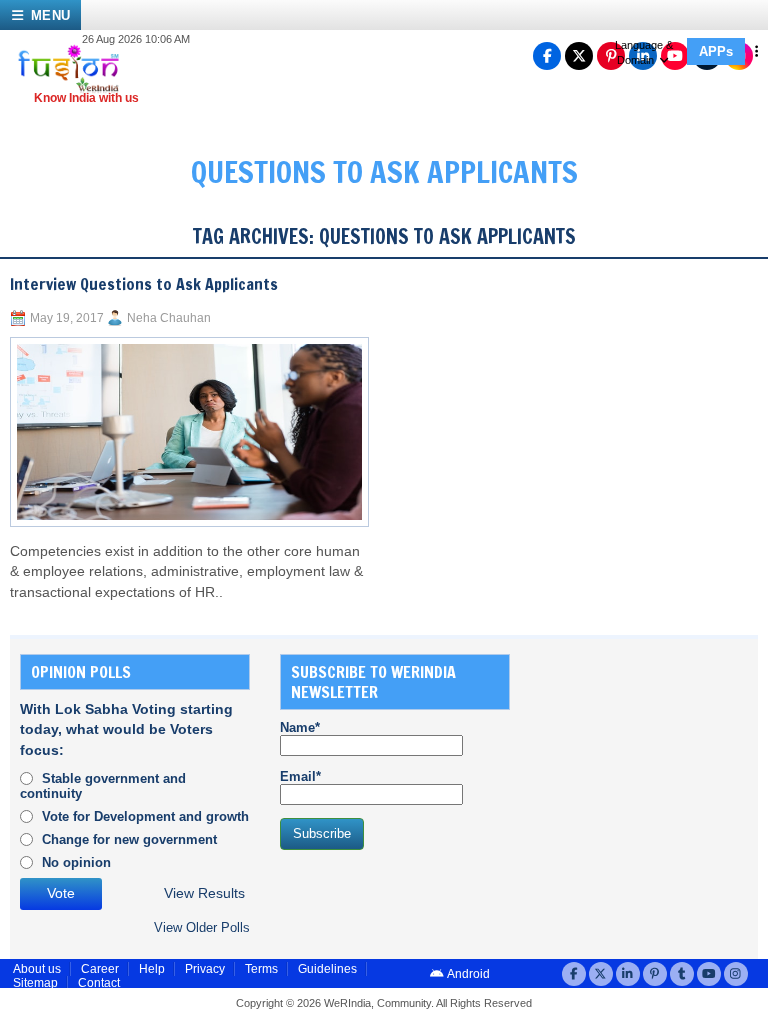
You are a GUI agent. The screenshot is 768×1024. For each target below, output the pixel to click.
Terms (261, 969)
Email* (300, 776)
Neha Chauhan (169, 318)
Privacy (205, 969)
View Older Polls (202, 927)
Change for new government (129, 839)
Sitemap (35, 983)
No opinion (76, 862)
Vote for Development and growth (145, 816)
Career (100, 969)
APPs (716, 51)
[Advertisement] (654, 754)
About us (37, 969)
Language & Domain (644, 52)
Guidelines (327, 969)
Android (467, 974)
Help (152, 969)
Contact (99, 983)
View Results (204, 893)
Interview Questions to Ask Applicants (144, 284)
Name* (300, 727)
